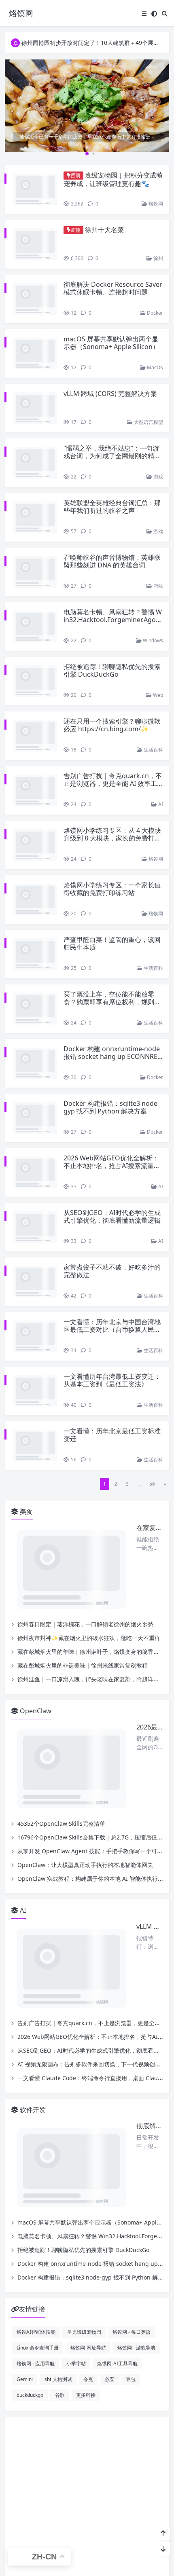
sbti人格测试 (58, 1953)
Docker (154, 289)
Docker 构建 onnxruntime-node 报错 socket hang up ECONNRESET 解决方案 (112, 929)
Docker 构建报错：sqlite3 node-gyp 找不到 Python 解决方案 (111, 972)
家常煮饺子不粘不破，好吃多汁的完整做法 (112, 1112)
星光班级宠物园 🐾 (78, 2265)
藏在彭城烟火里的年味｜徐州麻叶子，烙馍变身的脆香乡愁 (91, 1402)
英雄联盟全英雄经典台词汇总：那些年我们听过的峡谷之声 (112, 458)
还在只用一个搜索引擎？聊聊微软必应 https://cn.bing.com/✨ (112, 645)
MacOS (154, 336)
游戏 (158, 429)
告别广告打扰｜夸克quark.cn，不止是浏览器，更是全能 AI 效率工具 (113, 695)
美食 (25, 1320)
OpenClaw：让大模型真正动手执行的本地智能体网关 (85, 1556)
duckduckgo (30, 1969)
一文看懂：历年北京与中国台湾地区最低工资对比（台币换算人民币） (112, 1162)
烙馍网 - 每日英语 (132, 1906)
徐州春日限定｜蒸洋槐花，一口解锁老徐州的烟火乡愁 (85, 1374)
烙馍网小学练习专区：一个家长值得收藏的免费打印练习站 (112, 785)
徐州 (158, 242)
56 (152, 1292)
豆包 (131, 1953)
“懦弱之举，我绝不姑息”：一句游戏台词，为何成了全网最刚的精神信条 (112, 415)
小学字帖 (76, 1937)
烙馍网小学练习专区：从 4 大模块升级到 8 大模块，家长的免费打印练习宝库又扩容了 (112, 742)
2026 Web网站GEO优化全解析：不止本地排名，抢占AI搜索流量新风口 (112, 1022)
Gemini (25, 1953)
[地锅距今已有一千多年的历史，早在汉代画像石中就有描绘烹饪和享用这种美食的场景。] (87, 105)
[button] (161, 112)
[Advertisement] (87, 2084)
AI (160, 708)
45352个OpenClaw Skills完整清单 (61, 1515)
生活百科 (153, 661)
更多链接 (86, 1969)
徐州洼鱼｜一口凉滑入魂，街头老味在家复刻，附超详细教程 (94, 1429)
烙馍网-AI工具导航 (117, 1937)
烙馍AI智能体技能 (36, 1906)
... (139, 1292)
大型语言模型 (148, 382)
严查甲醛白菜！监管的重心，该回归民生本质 (112, 832)
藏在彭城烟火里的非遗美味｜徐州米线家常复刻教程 (83, 1415)
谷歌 (60, 1969)
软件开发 (32, 1742)
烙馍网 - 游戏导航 (136, 1922)
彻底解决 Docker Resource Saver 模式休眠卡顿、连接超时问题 (113, 272)
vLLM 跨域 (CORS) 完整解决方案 (110, 362)
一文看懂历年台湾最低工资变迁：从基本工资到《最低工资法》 (112, 1205)
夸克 (88, 1953)
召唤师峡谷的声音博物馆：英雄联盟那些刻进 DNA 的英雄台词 (112, 505)
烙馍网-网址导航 (88, 1922)
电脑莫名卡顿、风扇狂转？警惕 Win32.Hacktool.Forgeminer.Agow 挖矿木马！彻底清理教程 (113, 555)
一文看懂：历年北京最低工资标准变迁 (112, 1252)
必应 (109, 1953)
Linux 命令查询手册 (38, 1922)
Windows (152, 568)
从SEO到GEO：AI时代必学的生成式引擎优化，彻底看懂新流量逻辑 (112, 1065)
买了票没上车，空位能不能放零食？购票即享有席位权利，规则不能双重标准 (112, 882)
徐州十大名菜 (104, 222)
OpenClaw (35, 1461)
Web (157, 615)
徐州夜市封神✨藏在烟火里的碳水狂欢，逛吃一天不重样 (89, 1388)
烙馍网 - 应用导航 (36, 1937)
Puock (102, 2308)
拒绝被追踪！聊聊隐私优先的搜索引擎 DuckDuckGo (112, 598)
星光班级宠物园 (84, 1906)
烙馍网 (155, 196)
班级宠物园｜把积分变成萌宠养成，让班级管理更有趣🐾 (113, 179)
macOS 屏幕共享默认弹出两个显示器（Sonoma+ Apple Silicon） (111, 319)
